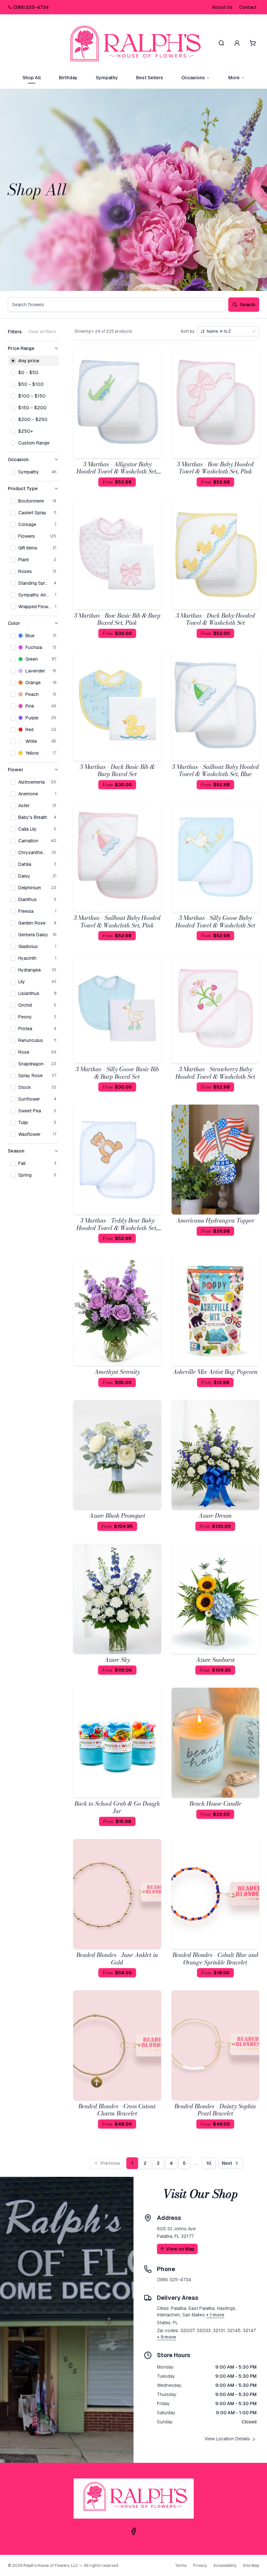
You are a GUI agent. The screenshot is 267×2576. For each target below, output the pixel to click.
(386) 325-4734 (31, 7)
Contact (248, 7)
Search (248, 305)
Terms (181, 2566)
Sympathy (107, 78)
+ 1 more (215, 2315)
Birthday (68, 78)
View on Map (180, 2249)
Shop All (32, 78)
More (234, 78)
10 (209, 2163)
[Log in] (237, 43)
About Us (222, 7)
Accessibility (225, 2566)
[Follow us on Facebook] (133, 2531)
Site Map (251, 2566)
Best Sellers (150, 78)
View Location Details (227, 2439)
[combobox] (228, 331)
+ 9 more (167, 2337)
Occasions (193, 78)
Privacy (200, 2566)
